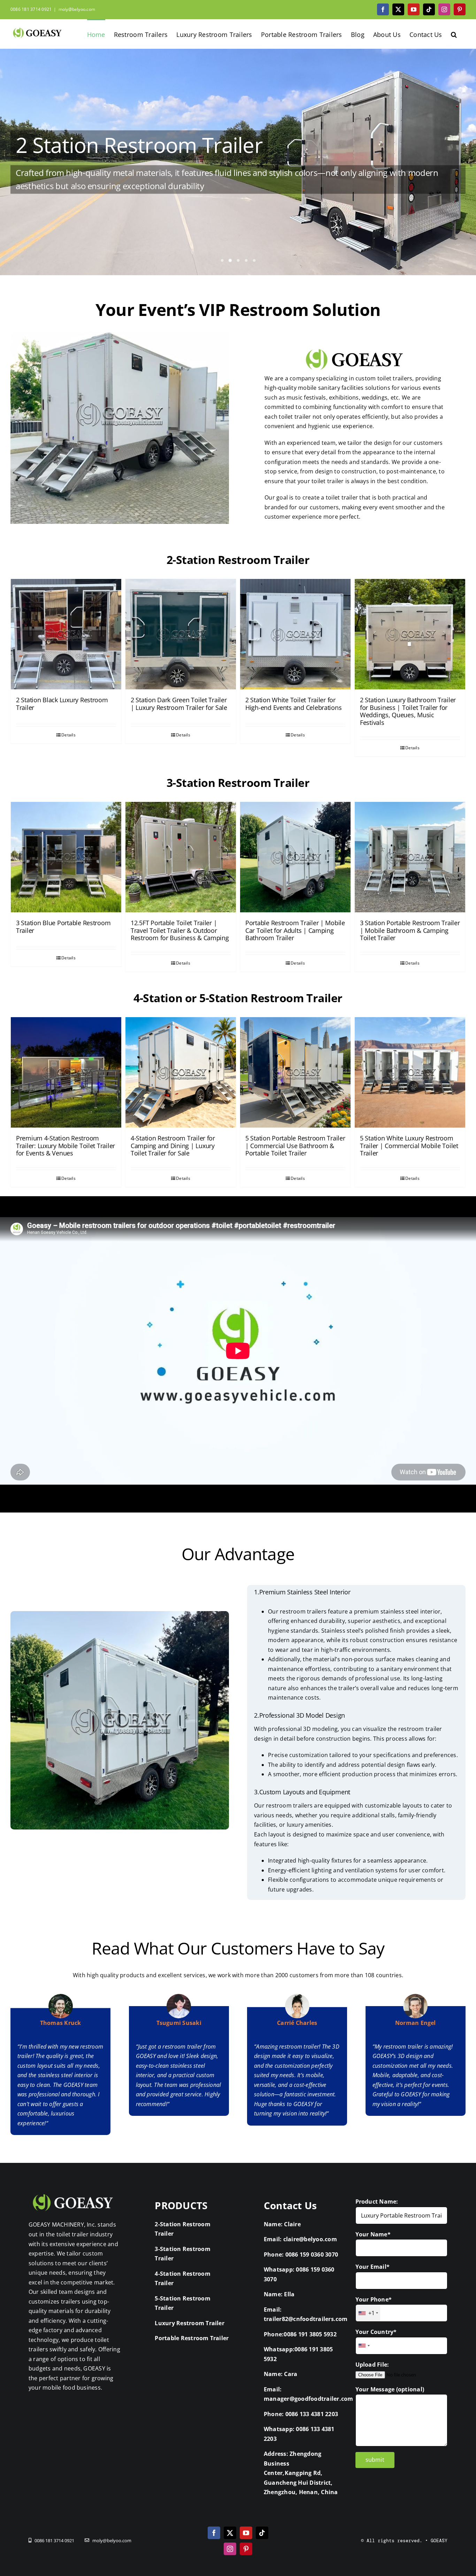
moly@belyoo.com (77, 9)
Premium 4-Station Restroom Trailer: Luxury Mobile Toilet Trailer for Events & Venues (66, 1146)
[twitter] (230, 2533)
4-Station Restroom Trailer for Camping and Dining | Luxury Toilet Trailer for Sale (173, 1146)
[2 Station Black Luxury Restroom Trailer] (66, 634)
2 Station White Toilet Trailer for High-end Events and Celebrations (293, 704)
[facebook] (214, 2533)
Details (68, 735)
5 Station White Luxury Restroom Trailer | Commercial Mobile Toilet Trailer (409, 1146)
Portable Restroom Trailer (192, 2338)
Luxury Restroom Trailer (190, 2323)
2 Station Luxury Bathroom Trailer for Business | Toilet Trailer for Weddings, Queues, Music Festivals (408, 711)
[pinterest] (246, 2549)
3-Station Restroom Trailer (238, 783)
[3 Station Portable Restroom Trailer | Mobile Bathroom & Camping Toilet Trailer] (410, 857)
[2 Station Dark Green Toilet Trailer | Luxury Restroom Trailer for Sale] (181, 634)
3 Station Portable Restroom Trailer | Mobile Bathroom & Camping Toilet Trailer (410, 930)
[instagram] (230, 2549)
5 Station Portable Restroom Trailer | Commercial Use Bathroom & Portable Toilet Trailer (295, 1146)
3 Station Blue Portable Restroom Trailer (63, 927)
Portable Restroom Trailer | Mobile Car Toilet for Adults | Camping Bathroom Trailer (295, 930)
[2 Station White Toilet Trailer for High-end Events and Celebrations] (295, 634)
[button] (454, 34)
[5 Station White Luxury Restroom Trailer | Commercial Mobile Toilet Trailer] (410, 1072)
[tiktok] (262, 2533)
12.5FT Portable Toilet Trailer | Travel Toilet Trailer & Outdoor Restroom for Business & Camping (180, 930)
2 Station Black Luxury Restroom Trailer (62, 704)
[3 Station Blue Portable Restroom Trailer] (66, 857)
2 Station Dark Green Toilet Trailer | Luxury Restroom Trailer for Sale (179, 704)
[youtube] (246, 2533)
